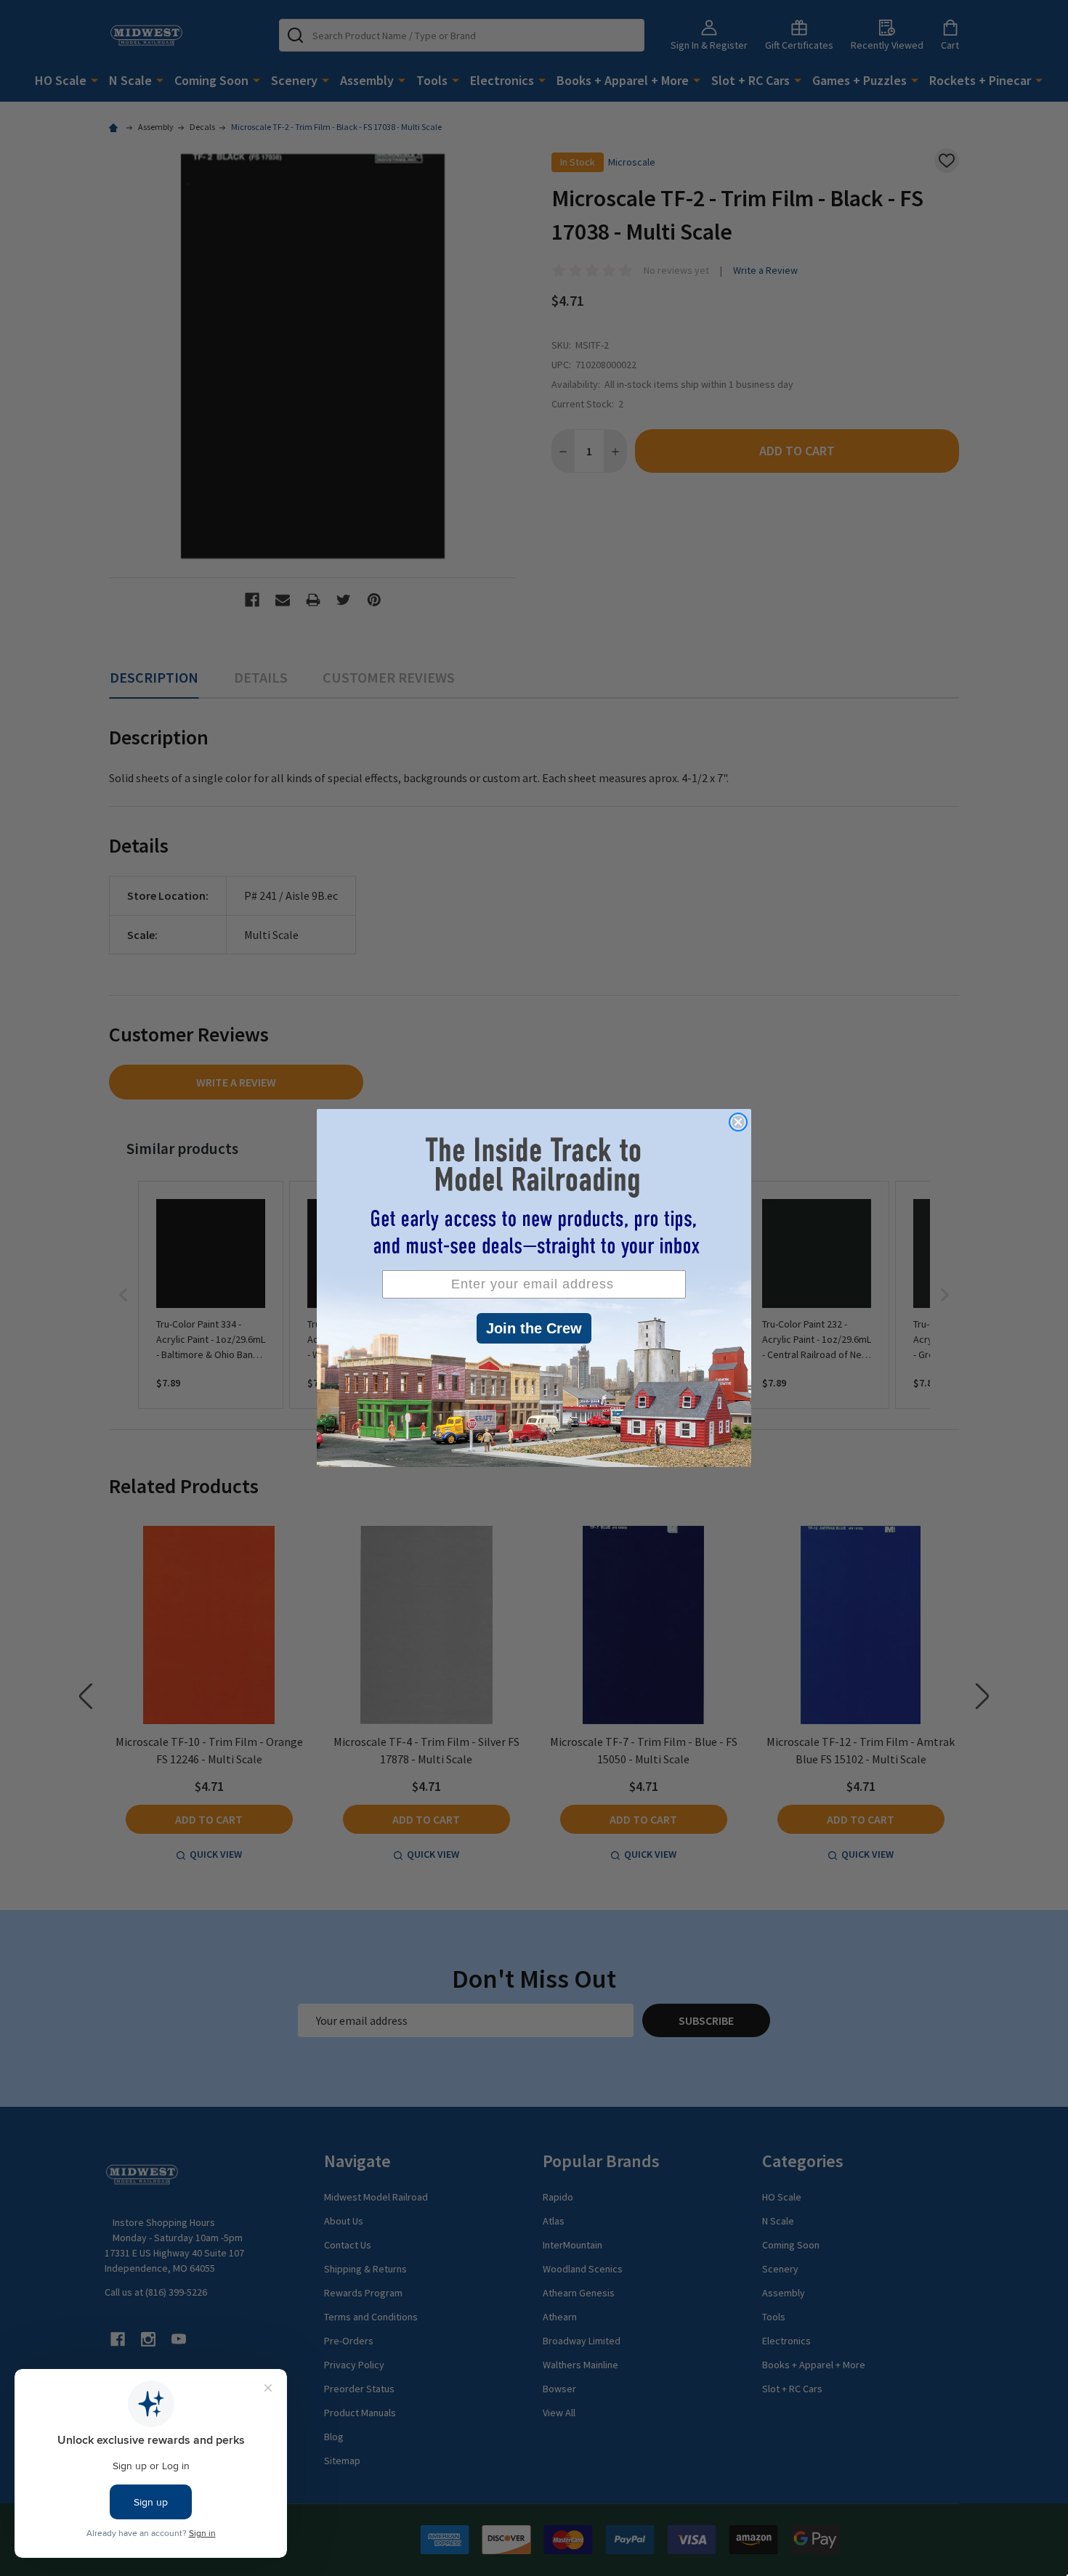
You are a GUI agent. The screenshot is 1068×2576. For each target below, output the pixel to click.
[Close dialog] (738, 1122)
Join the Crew (534, 1328)
